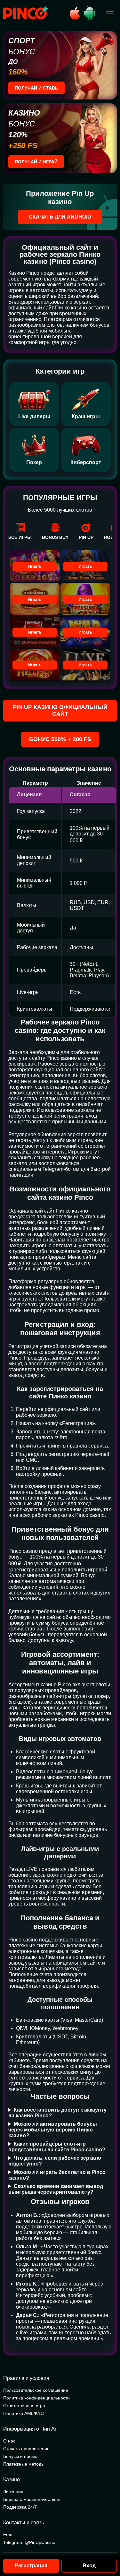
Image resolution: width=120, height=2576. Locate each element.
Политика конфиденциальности (36, 2398)
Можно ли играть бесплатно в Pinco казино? (57, 2175)
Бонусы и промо (20, 2456)
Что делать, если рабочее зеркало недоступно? (55, 2161)
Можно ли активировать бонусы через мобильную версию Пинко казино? (53, 2130)
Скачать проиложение (26, 2449)
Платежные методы (24, 2464)
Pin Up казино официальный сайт (60, 710)
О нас (9, 2441)
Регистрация (31, 2566)
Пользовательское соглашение (36, 2390)
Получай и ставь (36, 88)
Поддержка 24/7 (20, 2507)
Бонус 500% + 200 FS (60, 739)
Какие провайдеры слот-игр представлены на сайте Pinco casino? (57, 2147)
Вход (89, 2566)
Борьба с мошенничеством (32, 2499)
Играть (35, 566)
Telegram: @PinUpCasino (29, 2542)
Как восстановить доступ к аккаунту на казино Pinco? (57, 2113)
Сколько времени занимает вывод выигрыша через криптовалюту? (56, 2189)
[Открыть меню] (110, 14)
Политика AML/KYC (24, 2413)
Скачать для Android (60, 217)
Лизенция (13, 2492)
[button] (109, 2549)
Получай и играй (36, 162)
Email (9, 2535)
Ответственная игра (24, 2406)
